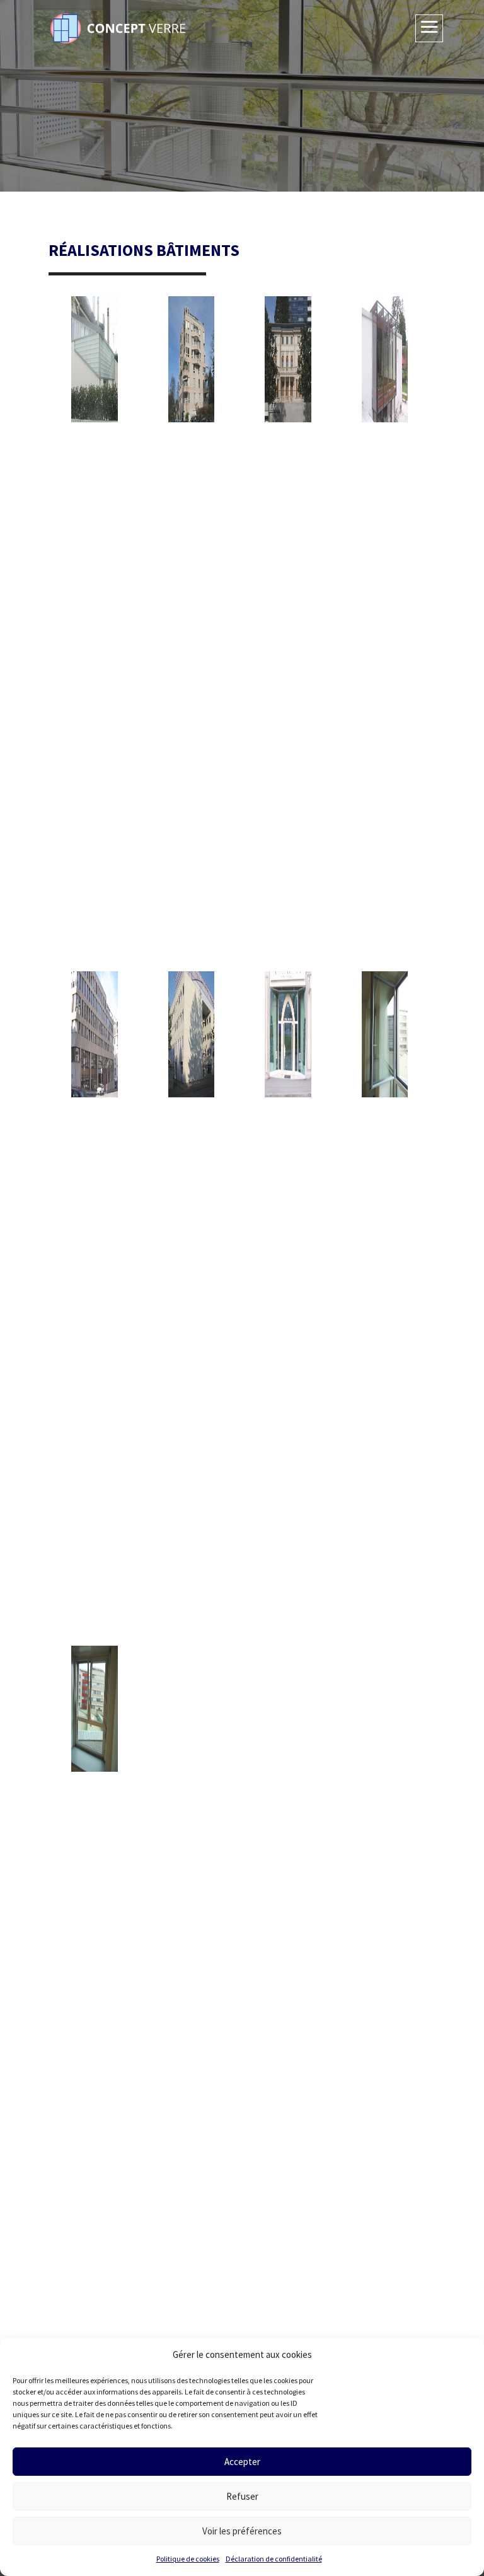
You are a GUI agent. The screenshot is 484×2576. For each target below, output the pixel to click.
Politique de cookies (188, 2559)
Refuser (242, 2496)
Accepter (242, 2462)
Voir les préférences (242, 2531)
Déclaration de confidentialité (274, 2559)
